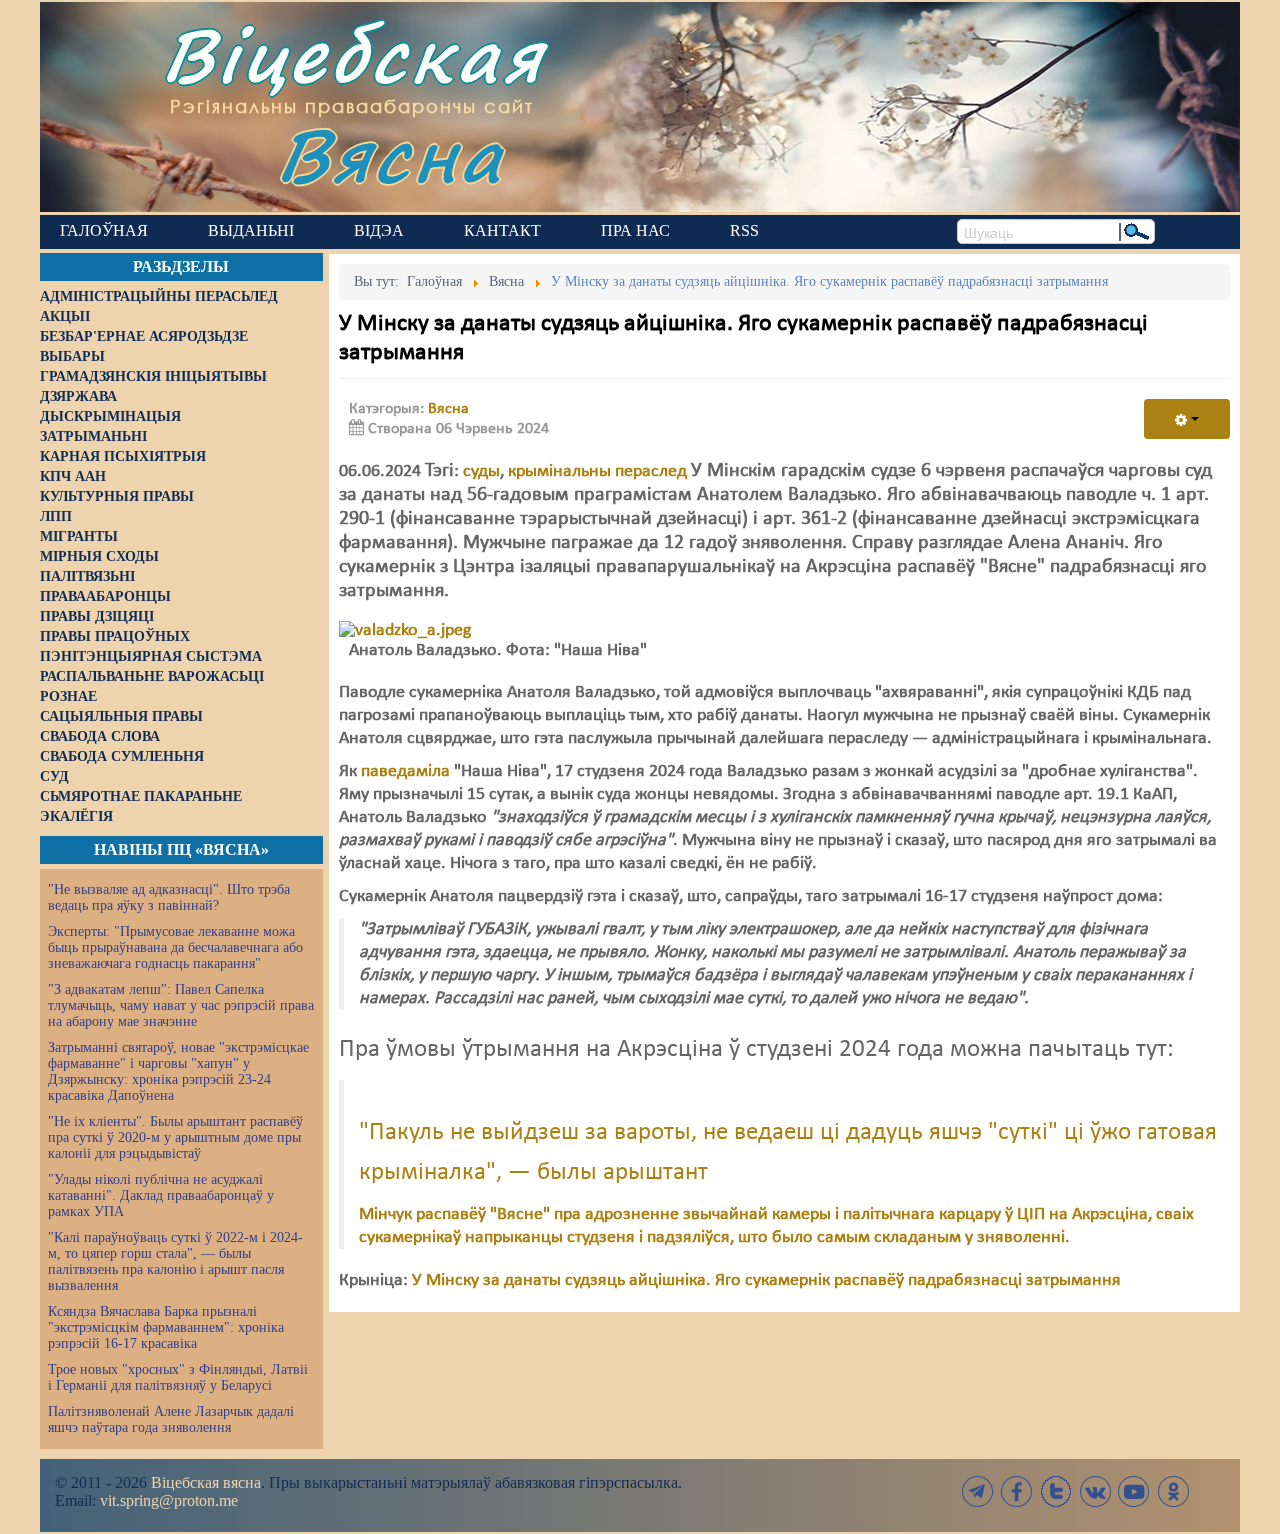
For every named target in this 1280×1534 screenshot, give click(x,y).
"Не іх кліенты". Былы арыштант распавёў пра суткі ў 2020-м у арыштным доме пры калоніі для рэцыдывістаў (175, 1137)
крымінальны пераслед (597, 471)
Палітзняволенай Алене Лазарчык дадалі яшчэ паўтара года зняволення (171, 1419)
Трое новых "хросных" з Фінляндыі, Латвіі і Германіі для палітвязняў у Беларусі (178, 1377)
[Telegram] (978, 1491)
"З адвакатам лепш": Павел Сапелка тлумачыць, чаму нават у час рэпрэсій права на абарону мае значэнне (181, 1005)
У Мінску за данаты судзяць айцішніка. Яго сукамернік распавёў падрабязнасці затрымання (766, 1280)
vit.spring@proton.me (169, 1500)
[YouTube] (1134, 1491)
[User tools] (1187, 419)
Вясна (390, 154)
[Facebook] (1017, 1491)
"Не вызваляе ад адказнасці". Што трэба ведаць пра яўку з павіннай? (169, 897)
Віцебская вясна (206, 1482)
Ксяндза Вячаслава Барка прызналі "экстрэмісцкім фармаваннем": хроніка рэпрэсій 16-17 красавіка (166, 1327)
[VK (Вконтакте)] (1095, 1491)
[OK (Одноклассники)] (1173, 1491)
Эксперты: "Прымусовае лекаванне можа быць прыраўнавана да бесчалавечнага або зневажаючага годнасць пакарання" (175, 947)
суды (481, 471)
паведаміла (405, 771)
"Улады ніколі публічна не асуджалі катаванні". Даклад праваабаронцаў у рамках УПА (161, 1195)
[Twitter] (1056, 1491)
